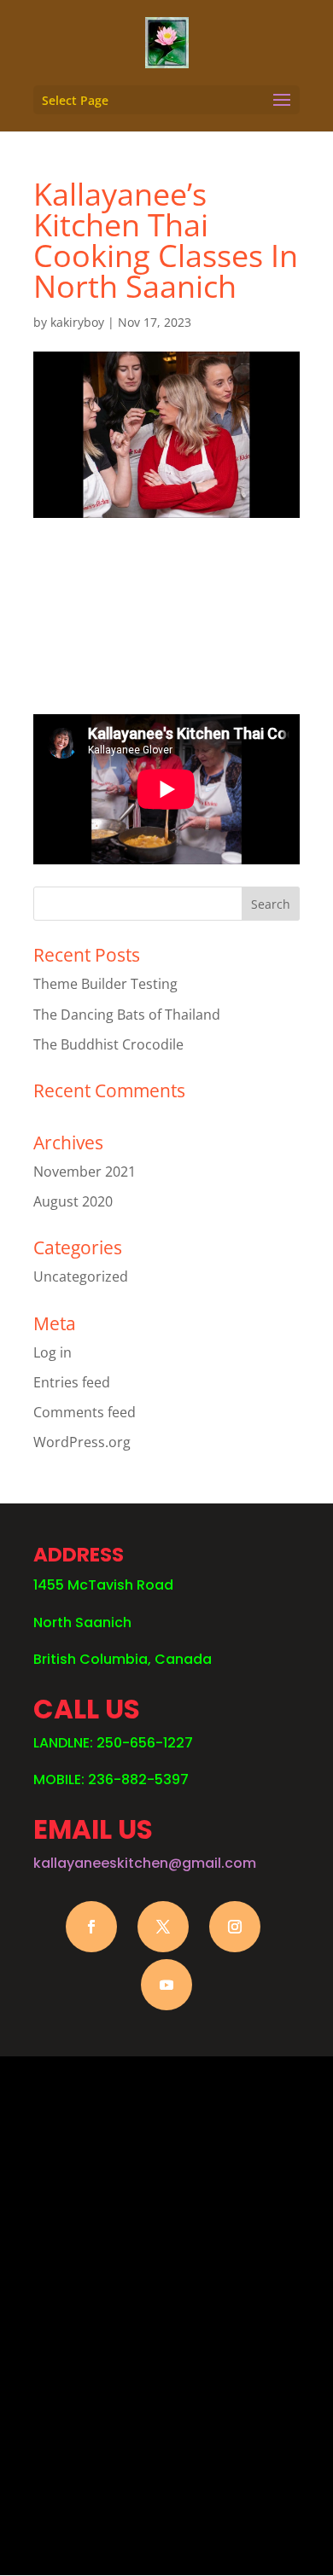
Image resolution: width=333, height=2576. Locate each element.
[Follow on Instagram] (235, 1927)
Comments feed (85, 1412)
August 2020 (73, 1201)
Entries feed (72, 1382)
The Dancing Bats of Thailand (127, 1015)
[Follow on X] (163, 1927)
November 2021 (85, 1172)
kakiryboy (77, 322)
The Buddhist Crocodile (108, 1044)
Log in (53, 1352)
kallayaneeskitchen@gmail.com (145, 1863)
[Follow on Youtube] (166, 1985)
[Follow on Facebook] (91, 1927)
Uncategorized (81, 1276)
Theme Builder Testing (105, 984)
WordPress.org (82, 1442)
